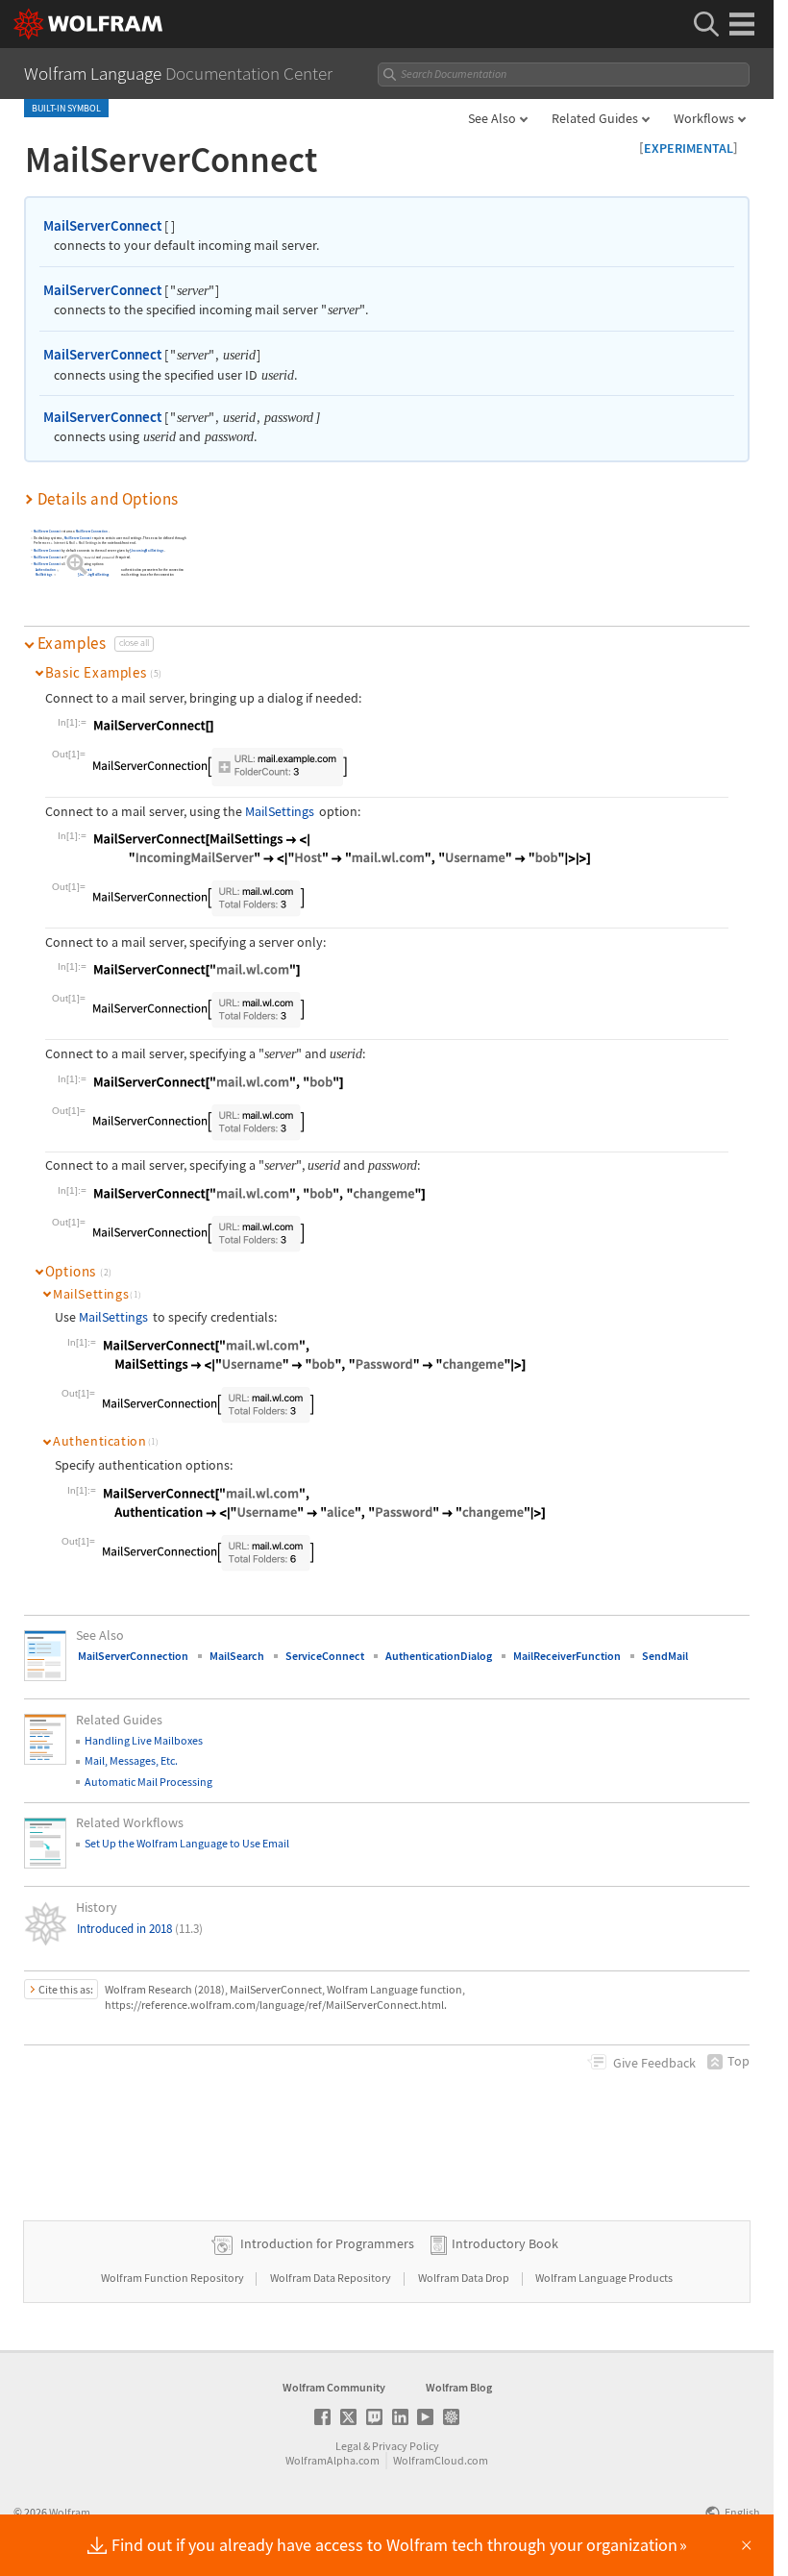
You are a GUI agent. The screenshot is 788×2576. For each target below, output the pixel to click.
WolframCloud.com (441, 2460)
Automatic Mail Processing (148, 1782)
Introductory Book (505, 2243)
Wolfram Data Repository (332, 2278)
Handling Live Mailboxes (144, 1740)
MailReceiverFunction (567, 1656)
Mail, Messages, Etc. (131, 1760)
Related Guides (595, 118)
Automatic (86, 570)
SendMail (665, 1656)
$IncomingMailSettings (148, 550)
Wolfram (70, 2512)
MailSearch (237, 1656)
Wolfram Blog (459, 2387)
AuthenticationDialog (439, 1656)
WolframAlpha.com (332, 2460)
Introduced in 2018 (140, 1929)
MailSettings (44, 575)
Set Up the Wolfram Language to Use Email (187, 1843)
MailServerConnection (92, 532)
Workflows (704, 118)
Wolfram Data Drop (465, 2278)
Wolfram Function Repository (173, 2278)
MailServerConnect (102, 225)
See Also (492, 118)
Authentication (46, 570)
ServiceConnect (325, 1656)
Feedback (654, 2063)
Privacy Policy (406, 2446)
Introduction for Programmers (327, 2243)
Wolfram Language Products (604, 2278)
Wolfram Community (334, 2387)
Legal (348, 2446)
